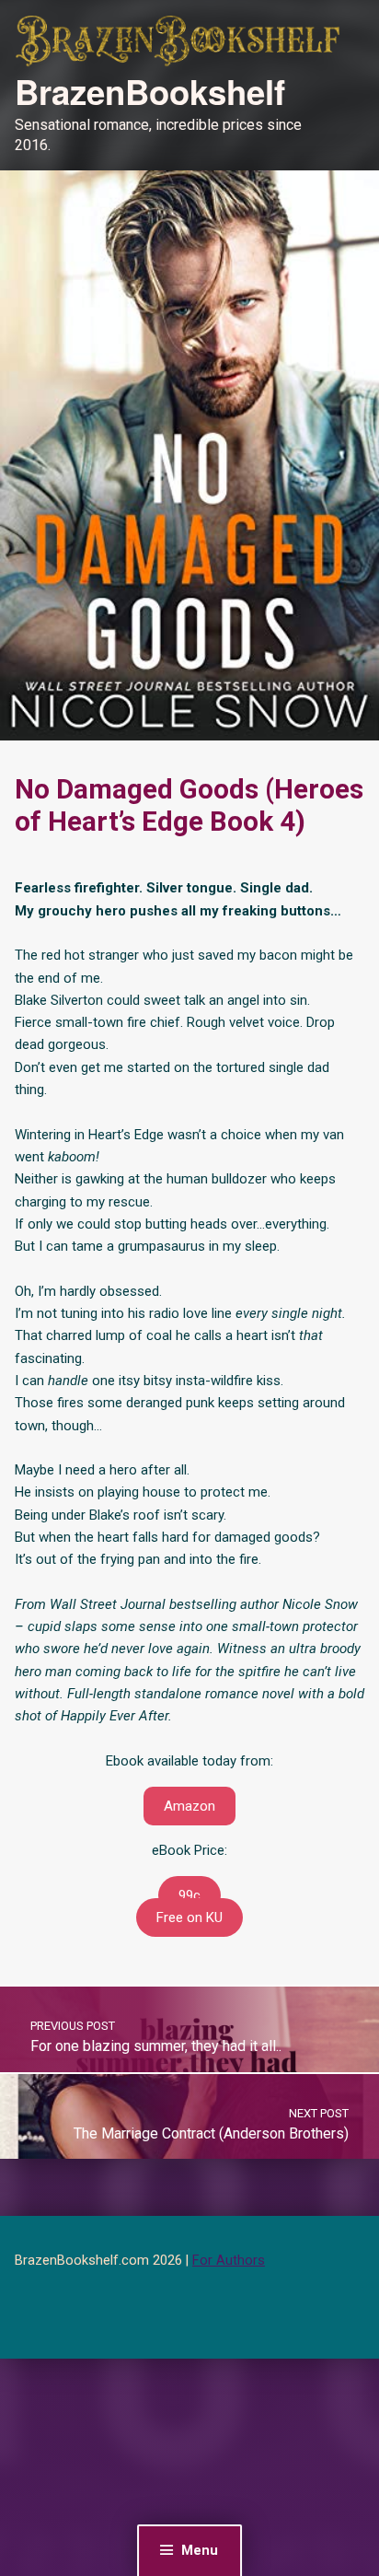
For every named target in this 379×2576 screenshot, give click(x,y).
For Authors (229, 2261)
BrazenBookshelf (150, 91)
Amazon (189, 1806)
